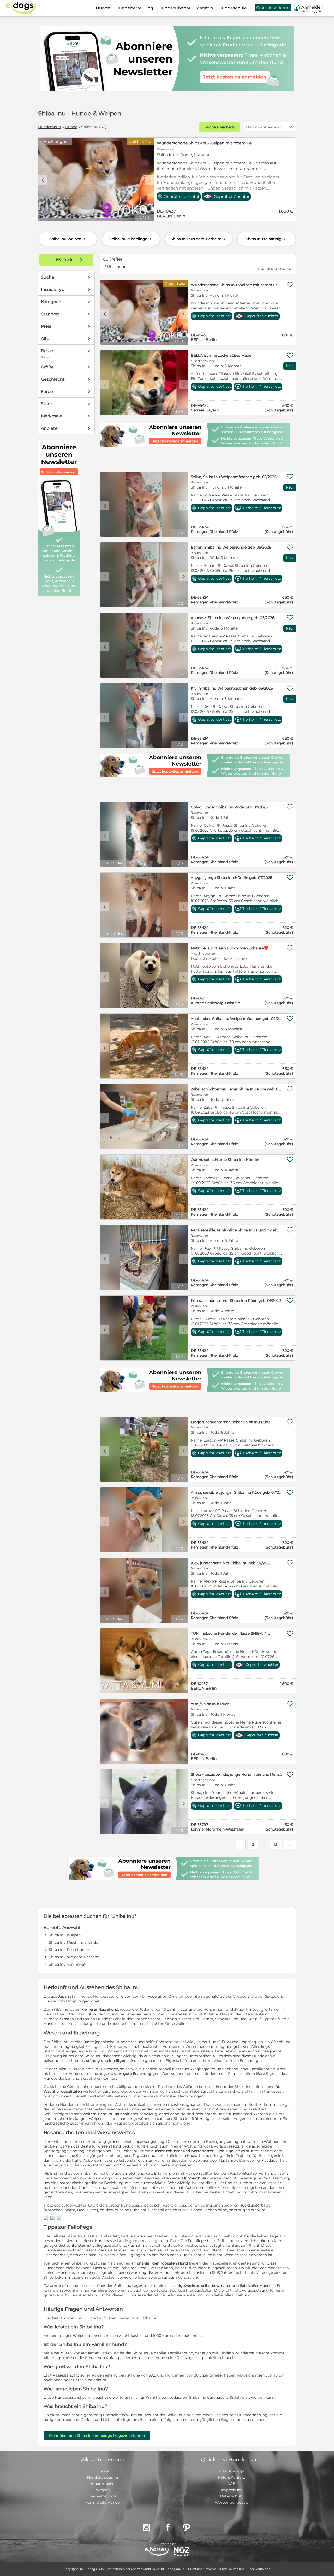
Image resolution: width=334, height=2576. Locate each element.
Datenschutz (232, 2496)
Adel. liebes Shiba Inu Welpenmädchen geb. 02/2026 (237, 1019)
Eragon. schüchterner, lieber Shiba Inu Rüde (231, 1422)
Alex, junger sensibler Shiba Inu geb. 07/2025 (231, 1563)
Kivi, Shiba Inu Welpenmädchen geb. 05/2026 (232, 688)
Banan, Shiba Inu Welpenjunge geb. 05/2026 (231, 547)
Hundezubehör (103, 2484)
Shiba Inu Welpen (68, 239)
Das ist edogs (232, 2471)
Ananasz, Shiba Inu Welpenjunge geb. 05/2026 (233, 618)
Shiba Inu (115, 267)
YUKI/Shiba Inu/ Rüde (210, 1704)
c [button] (43, 180)
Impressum (231, 2490)
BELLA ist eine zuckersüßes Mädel (222, 355)
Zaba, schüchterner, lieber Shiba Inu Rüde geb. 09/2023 (237, 1089)
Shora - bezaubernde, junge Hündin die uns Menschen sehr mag (237, 1774)
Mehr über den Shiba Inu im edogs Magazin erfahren (97, 2436)
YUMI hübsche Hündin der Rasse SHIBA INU (231, 1633)
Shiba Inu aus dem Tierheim (199, 239)
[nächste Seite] (290, 1844)
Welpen (103, 2490)
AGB (231, 2484)
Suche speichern (220, 127)
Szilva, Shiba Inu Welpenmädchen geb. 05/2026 (234, 477)
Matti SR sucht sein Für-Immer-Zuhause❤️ (229, 948)
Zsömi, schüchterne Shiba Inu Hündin (225, 1160)
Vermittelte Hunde (103, 2502)
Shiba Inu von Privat (67, 1964)
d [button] (150, 180)
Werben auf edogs (231, 2502)
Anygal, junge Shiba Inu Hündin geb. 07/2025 (231, 878)
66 (59, 260)
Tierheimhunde (103, 2496)
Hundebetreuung (103, 2477)
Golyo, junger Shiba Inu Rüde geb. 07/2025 (229, 807)
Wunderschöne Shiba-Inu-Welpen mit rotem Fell (205, 143)
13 (275, 1844)
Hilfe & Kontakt (232, 2477)
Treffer (70, 260)
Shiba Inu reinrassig (266, 239)
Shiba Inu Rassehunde (69, 1950)
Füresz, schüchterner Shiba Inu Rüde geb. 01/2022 (236, 1301)
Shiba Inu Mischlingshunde (73, 1942)
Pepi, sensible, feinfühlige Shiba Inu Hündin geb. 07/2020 (237, 1230)
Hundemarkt (50, 127)
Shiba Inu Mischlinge (131, 239)
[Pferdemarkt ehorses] (157, 2552)
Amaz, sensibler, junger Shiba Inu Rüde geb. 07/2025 (237, 1492)
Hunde (71, 127)
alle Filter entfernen (275, 269)
